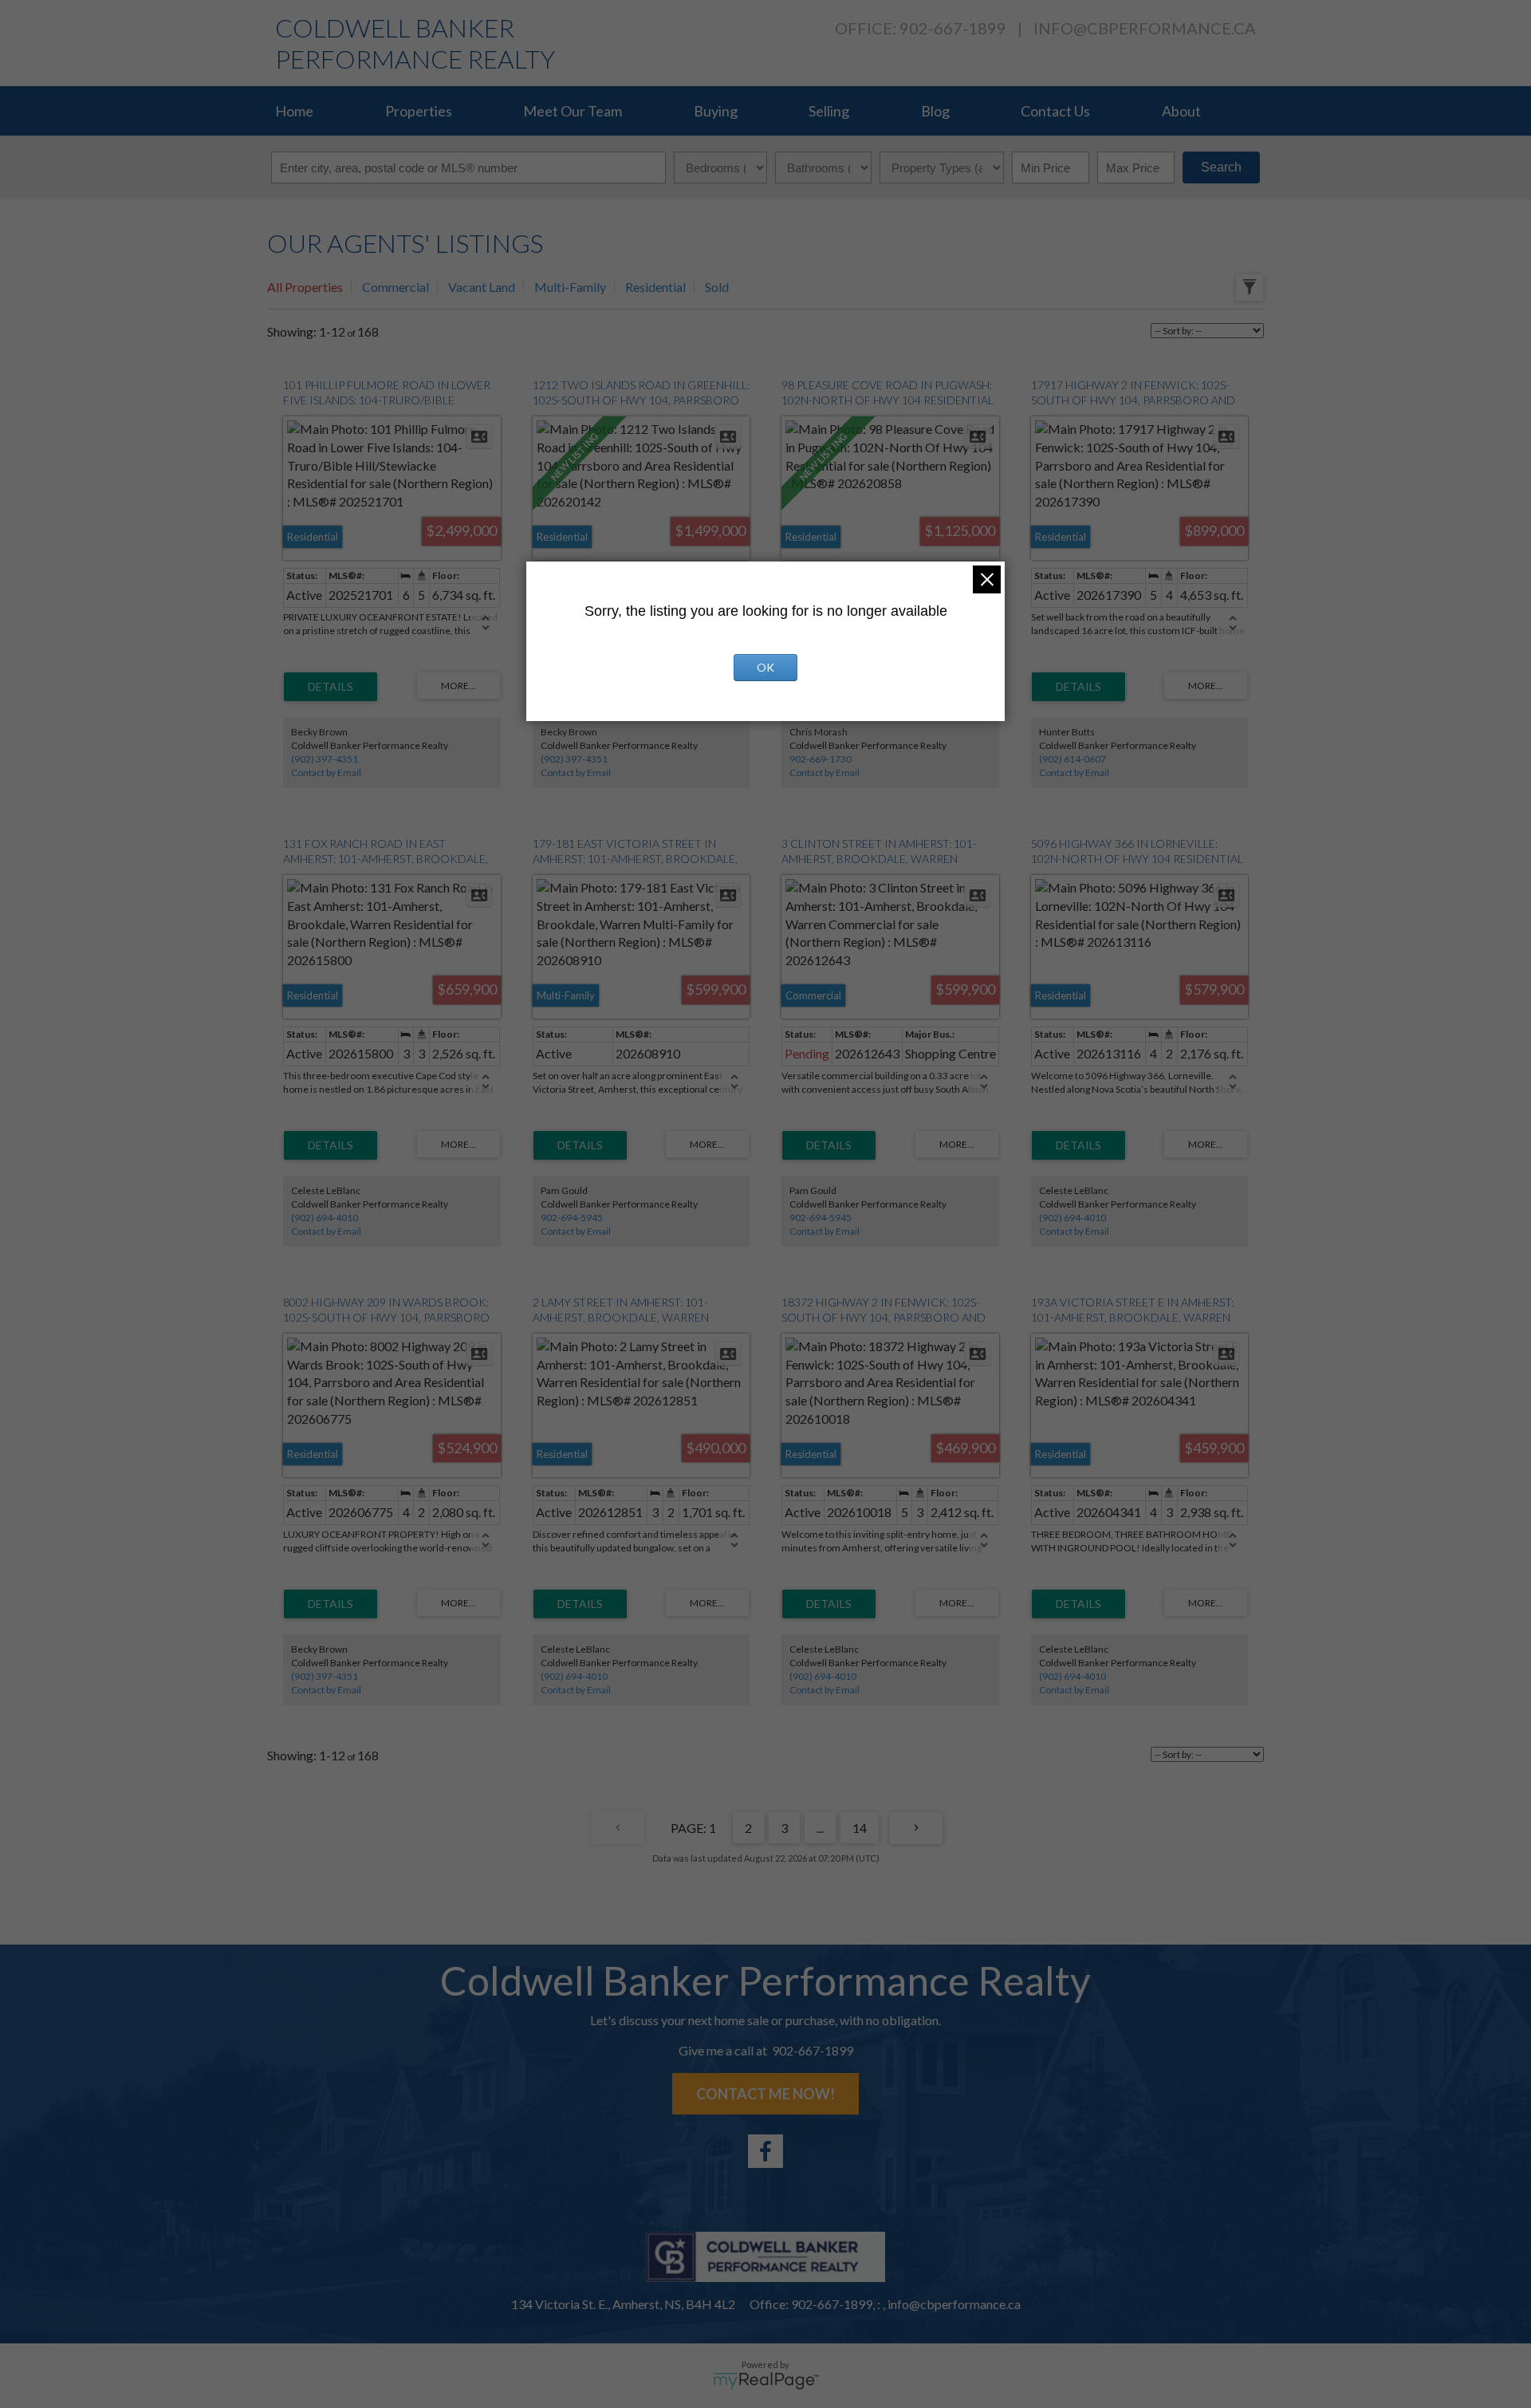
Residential (655, 287)
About (1181, 111)
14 (860, 1828)
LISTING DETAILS (331, 687)
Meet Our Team (573, 111)
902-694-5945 (572, 1218)
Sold (717, 287)
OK (765, 667)
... (820, 1828)
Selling (829, 111)
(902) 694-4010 (325, 1218)
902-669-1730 (821, 759)
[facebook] (765, 2151)
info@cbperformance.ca (1145, 28)
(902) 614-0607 (1072, 759)
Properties (419, 111)
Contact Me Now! (765, 2094)
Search (1221, 167)
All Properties (305, 287)
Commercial (396, 287)
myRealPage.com (766, 2381)
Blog (935, 111)
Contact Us (1055, 111)
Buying (716, 111)
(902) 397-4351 (325, 759)
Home (294, 111)
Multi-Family (570, 287)
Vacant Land (482, 287)
